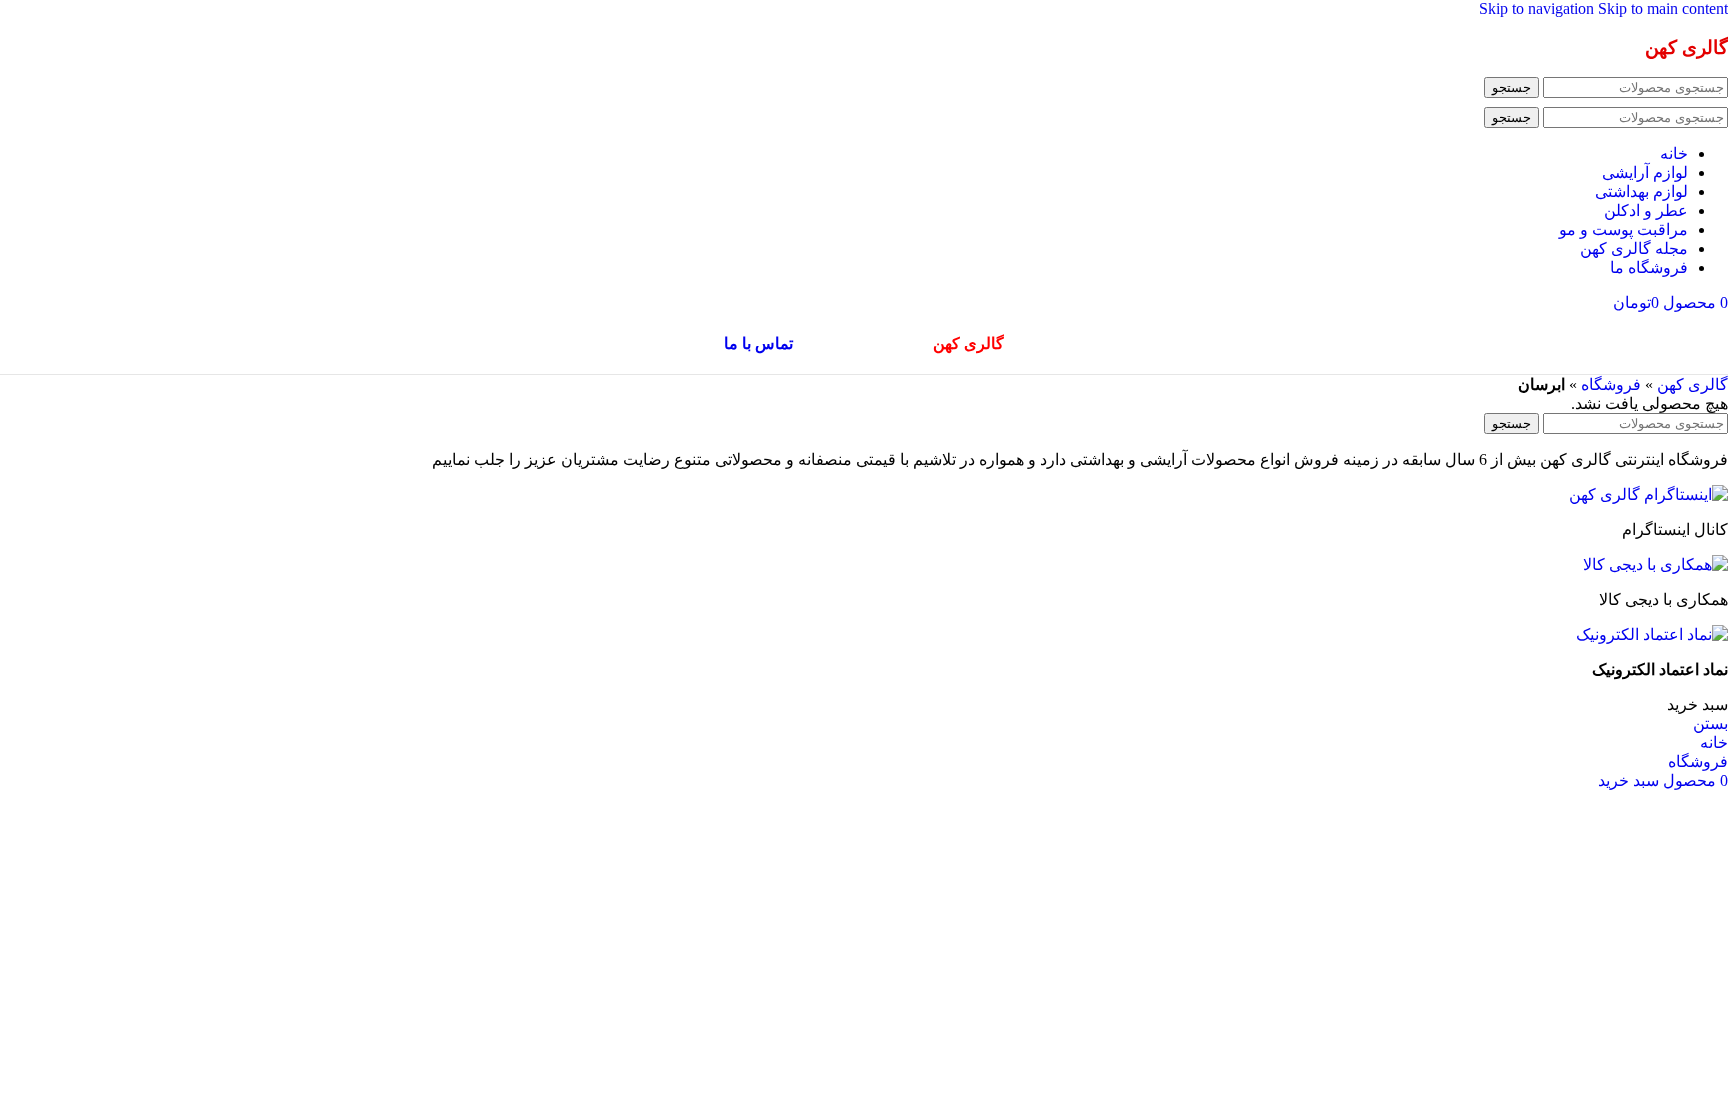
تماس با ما (758, 343)
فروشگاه (1611, 384)
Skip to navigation (1538, 8)
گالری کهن (1692, 384)
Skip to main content (1663, 8)
